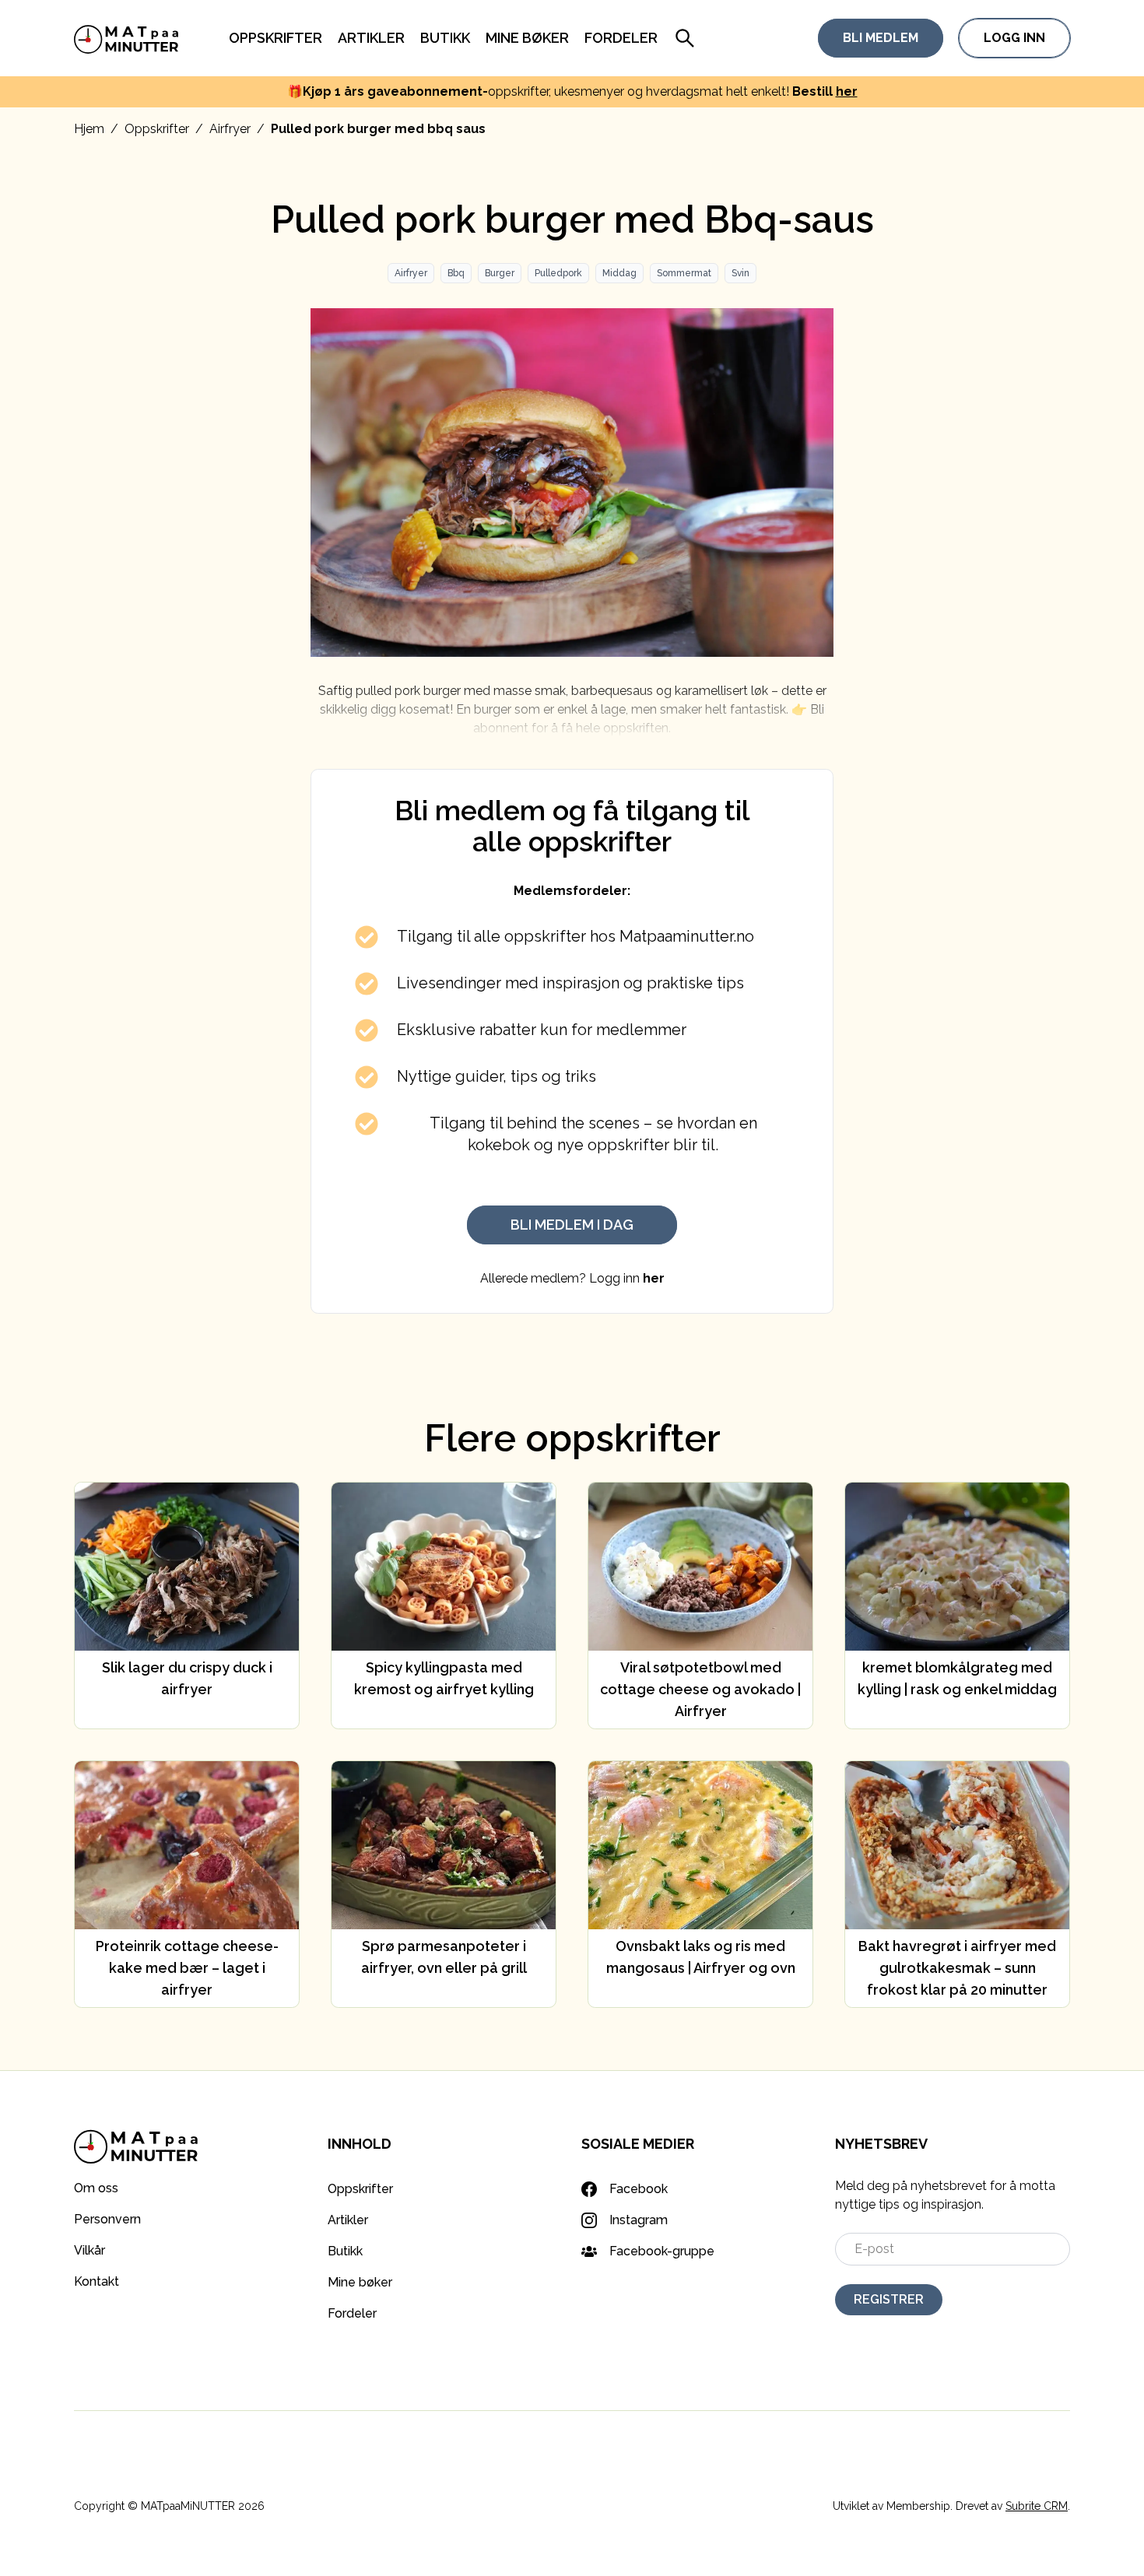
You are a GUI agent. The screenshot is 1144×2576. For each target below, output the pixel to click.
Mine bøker (527, 38)
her (847, 91)
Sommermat (684, 273)
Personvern (107, 2219)
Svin (740, 273)
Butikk (445, 38)
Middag (619, 273)
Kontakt (97, 2281)
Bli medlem (881, 38)
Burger (500, 273)
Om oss (96, 2188)
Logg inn (1014, 38)
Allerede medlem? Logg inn (572, 1278)
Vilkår (89, 2250)
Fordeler (621, 38)
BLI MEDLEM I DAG (572, 1225)
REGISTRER (889, 2299)
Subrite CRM (1037, 2506)
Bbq (456, 273)
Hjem (89, 129)
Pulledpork (558, 273)
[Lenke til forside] (126, 38)
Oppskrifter (275, 38)
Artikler (371, 38)
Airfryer (230, 129)
